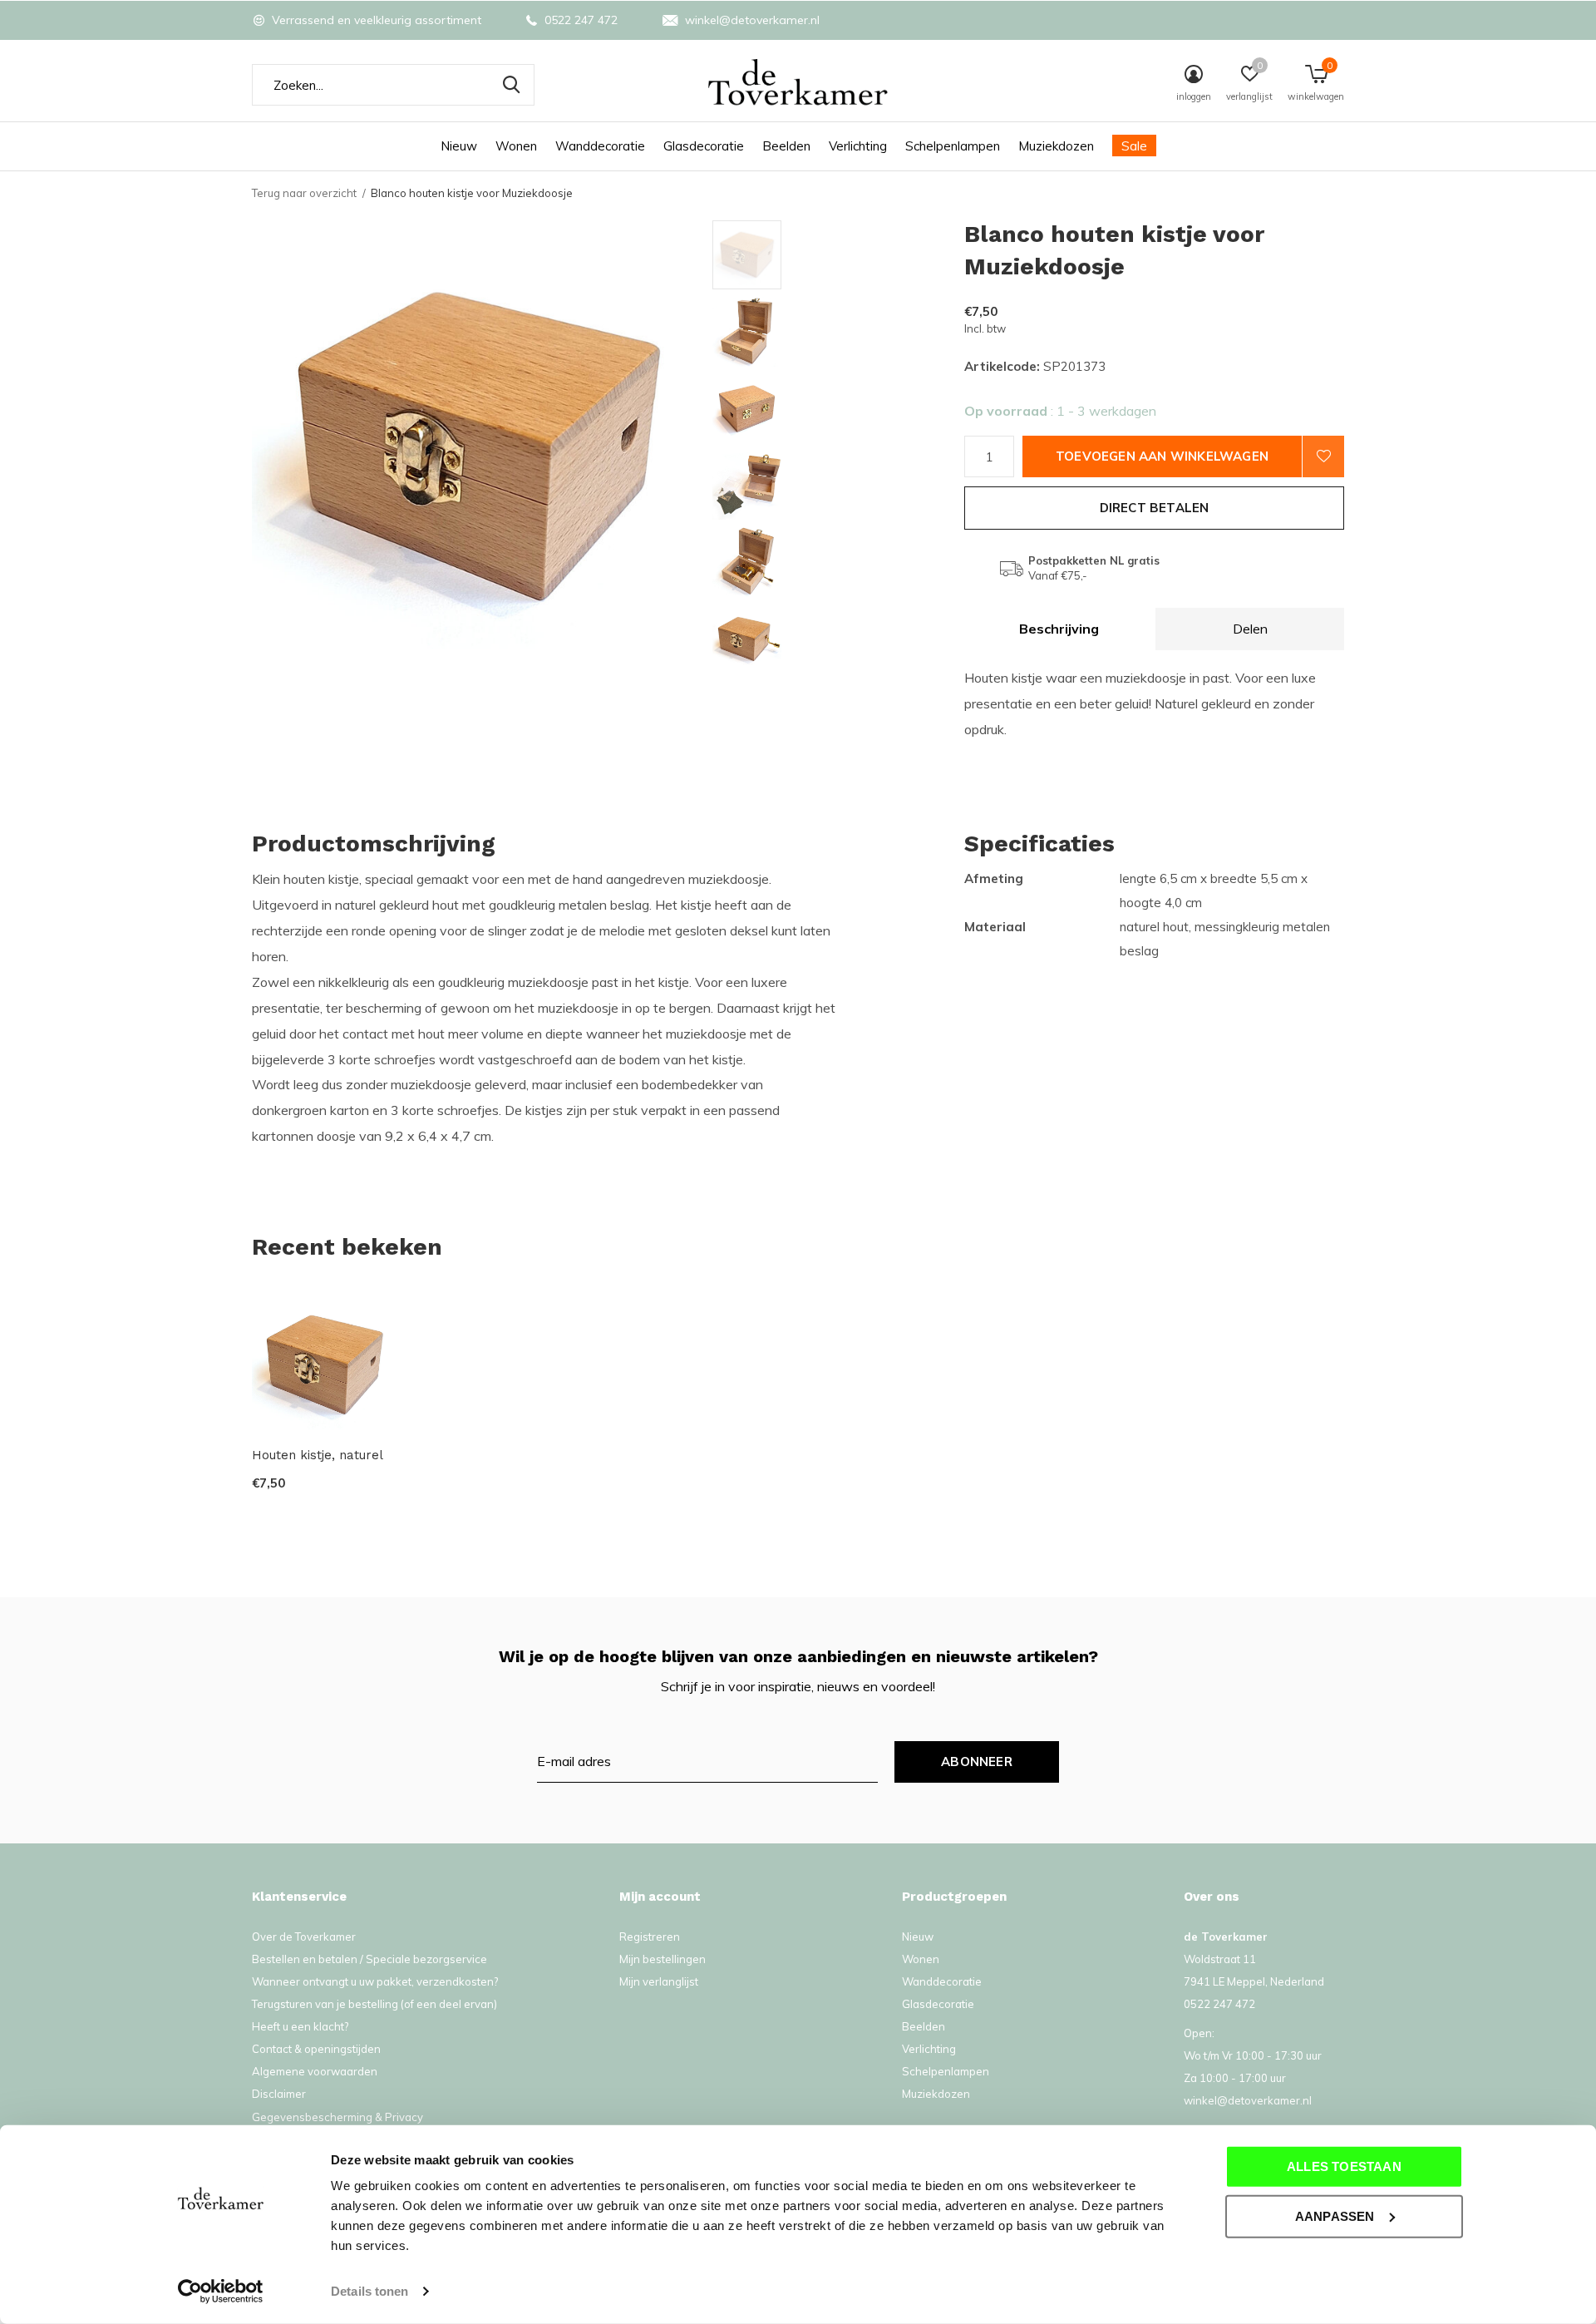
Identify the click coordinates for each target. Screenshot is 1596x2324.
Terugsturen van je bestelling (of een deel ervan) (374, 2004)
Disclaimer (279, 2094)
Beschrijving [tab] (1059, 629)
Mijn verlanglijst (659, 1981)
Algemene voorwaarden (315, 2071)
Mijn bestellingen (663, 1959)
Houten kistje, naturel (318, 1455)
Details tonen (369, 2291)
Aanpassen (1335, 2215)
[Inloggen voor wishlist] (1323, 456)
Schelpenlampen (953, 146)
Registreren (650, 1937)
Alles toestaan (1344, 2166)
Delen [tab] (1250, 629)
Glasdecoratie (704, 146)
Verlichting (858, 146)
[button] (832, 255)
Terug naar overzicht (304, 193)
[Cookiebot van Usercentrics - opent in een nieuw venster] (221, 2292)
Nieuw (459, 146)
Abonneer (977, 1762)
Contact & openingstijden (316, 2049)
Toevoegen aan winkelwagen (1162, 456)
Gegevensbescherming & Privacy (337, 2117)
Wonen (516, 146)
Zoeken (511, 85)
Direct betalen (1155, 508)
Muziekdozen (1056, 146)
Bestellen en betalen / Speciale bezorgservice (369, 1959)
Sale (1134, 146)
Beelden (786, 146)
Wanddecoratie (600, 146)
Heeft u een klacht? (300, 2026)
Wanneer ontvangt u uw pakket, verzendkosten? (375, 1981)
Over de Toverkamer (304, 1937)
